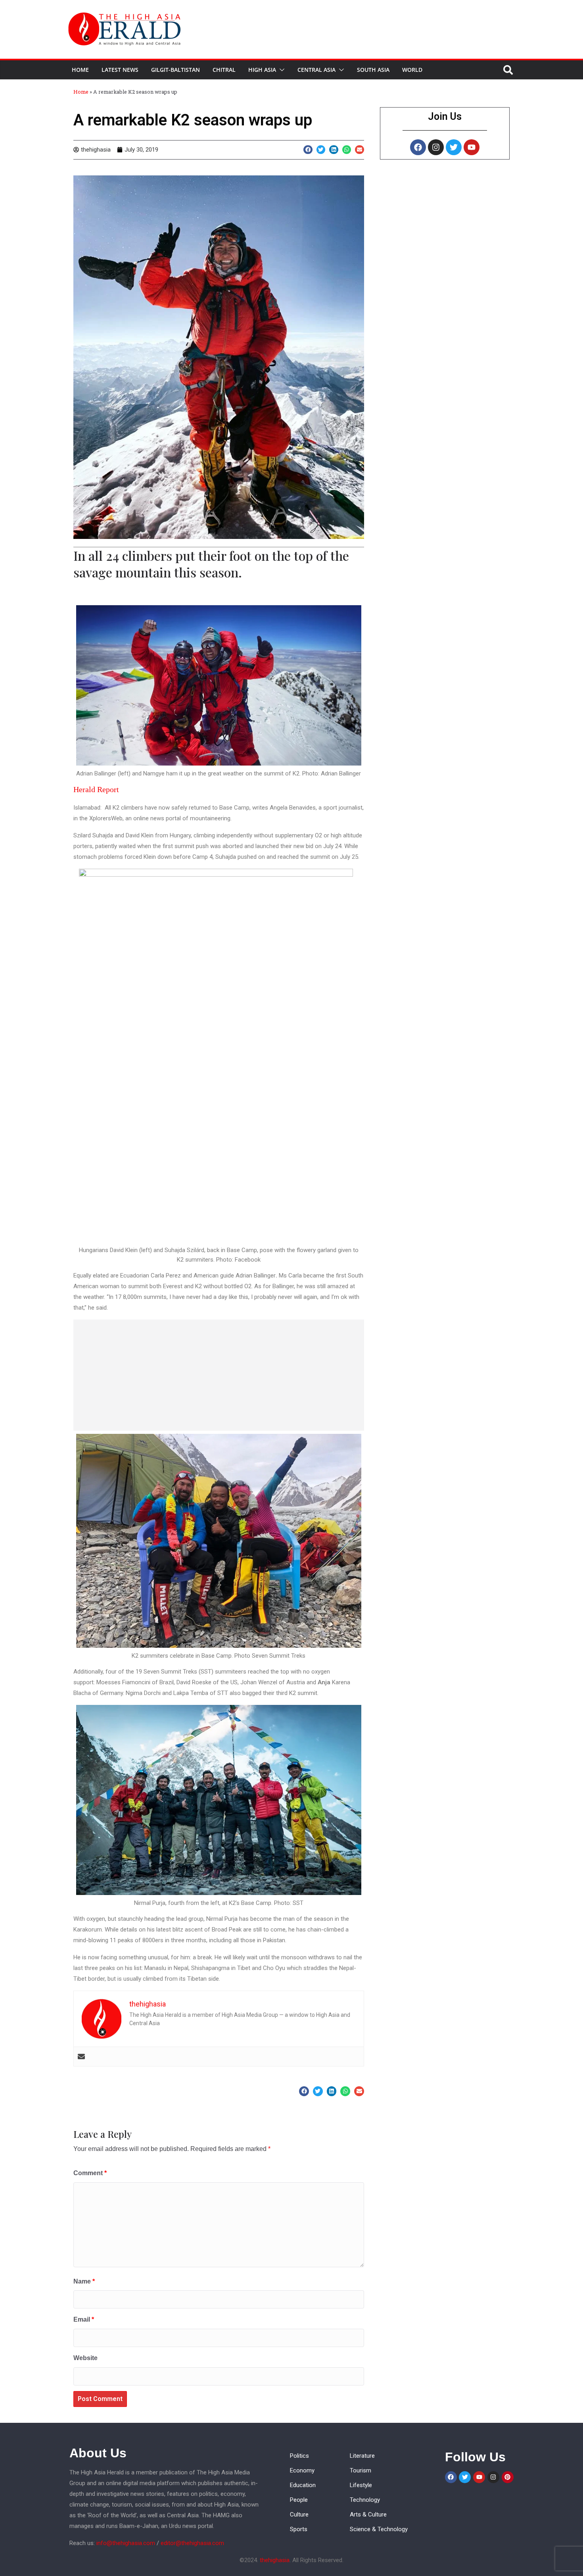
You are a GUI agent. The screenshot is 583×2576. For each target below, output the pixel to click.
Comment (90, 2173)
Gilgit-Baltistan (175, 70)
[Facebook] (418, 147)
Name (84, 2281)
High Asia (262, 70)
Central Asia (316, 70)
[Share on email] (360, 150)
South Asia (373, 70)
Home (80, 70)
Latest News (120, 70)
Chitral (224, 70)
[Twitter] (454, 147)
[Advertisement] (219, 1375)
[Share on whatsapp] (347, 150)
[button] (280, 70)
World (412, 70)
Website (85, 2358)
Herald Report (96, 789)
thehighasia (275, 2560)
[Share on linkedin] (334, 150)
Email (84, 2319)
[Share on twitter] (321, 150)
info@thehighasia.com (126, 2543)
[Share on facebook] (308, 150)
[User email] (81, 2057)
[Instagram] (436, 147)
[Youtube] (472, 147)
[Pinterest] (508, 2477)
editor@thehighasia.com (192, 2543)
